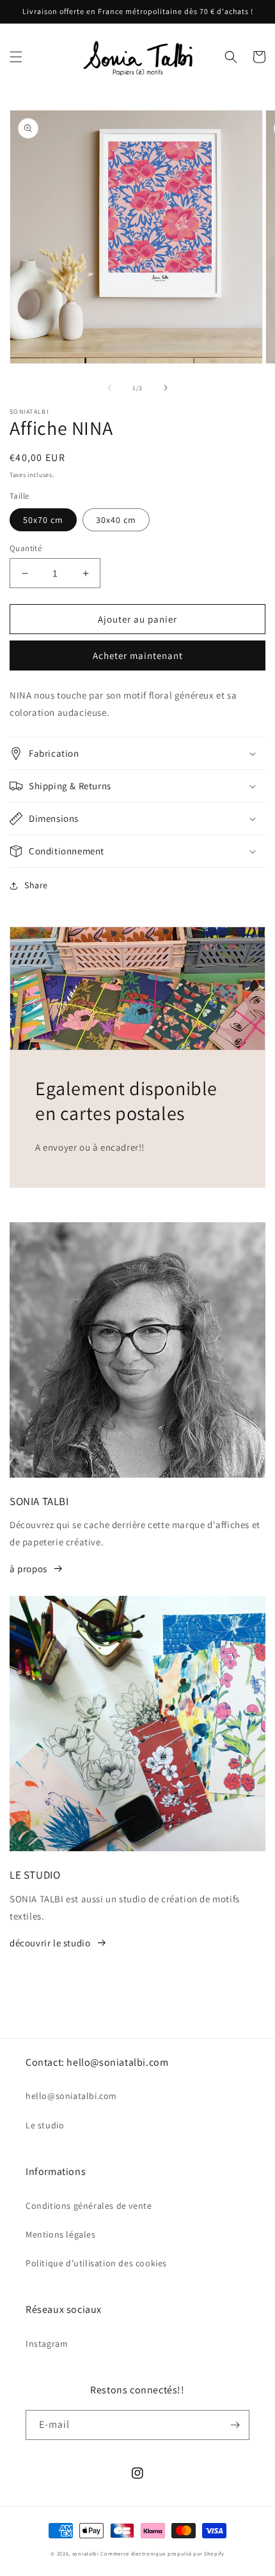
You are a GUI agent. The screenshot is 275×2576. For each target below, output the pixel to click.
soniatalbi (86, 2553)
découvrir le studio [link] (50, 1943)
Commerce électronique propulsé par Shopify (162, 2553)
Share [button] (36, 885)
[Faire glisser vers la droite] (166, 388)
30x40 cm (116, 520)
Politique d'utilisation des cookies (96, 2263)
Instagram (47, 2344)
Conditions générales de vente (89, 2206)
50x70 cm (43, 520)
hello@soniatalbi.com (71, 2096)
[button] (16, 57)
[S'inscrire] (235, 2425)
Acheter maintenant (138, 655)
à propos (28, 1569)
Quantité (26, 548)
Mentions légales (61, 2234)
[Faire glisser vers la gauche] (109, 388)
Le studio (45, 2125)
